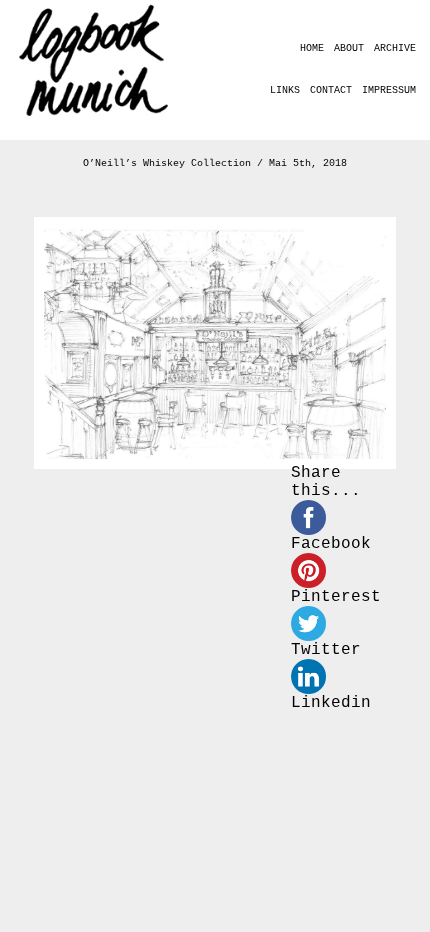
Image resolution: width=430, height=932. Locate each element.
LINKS (285, 90)
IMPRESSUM (389, 90)
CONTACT (331, 90)
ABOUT (349, 48)
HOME (312, 48)
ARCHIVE (395, 48)
